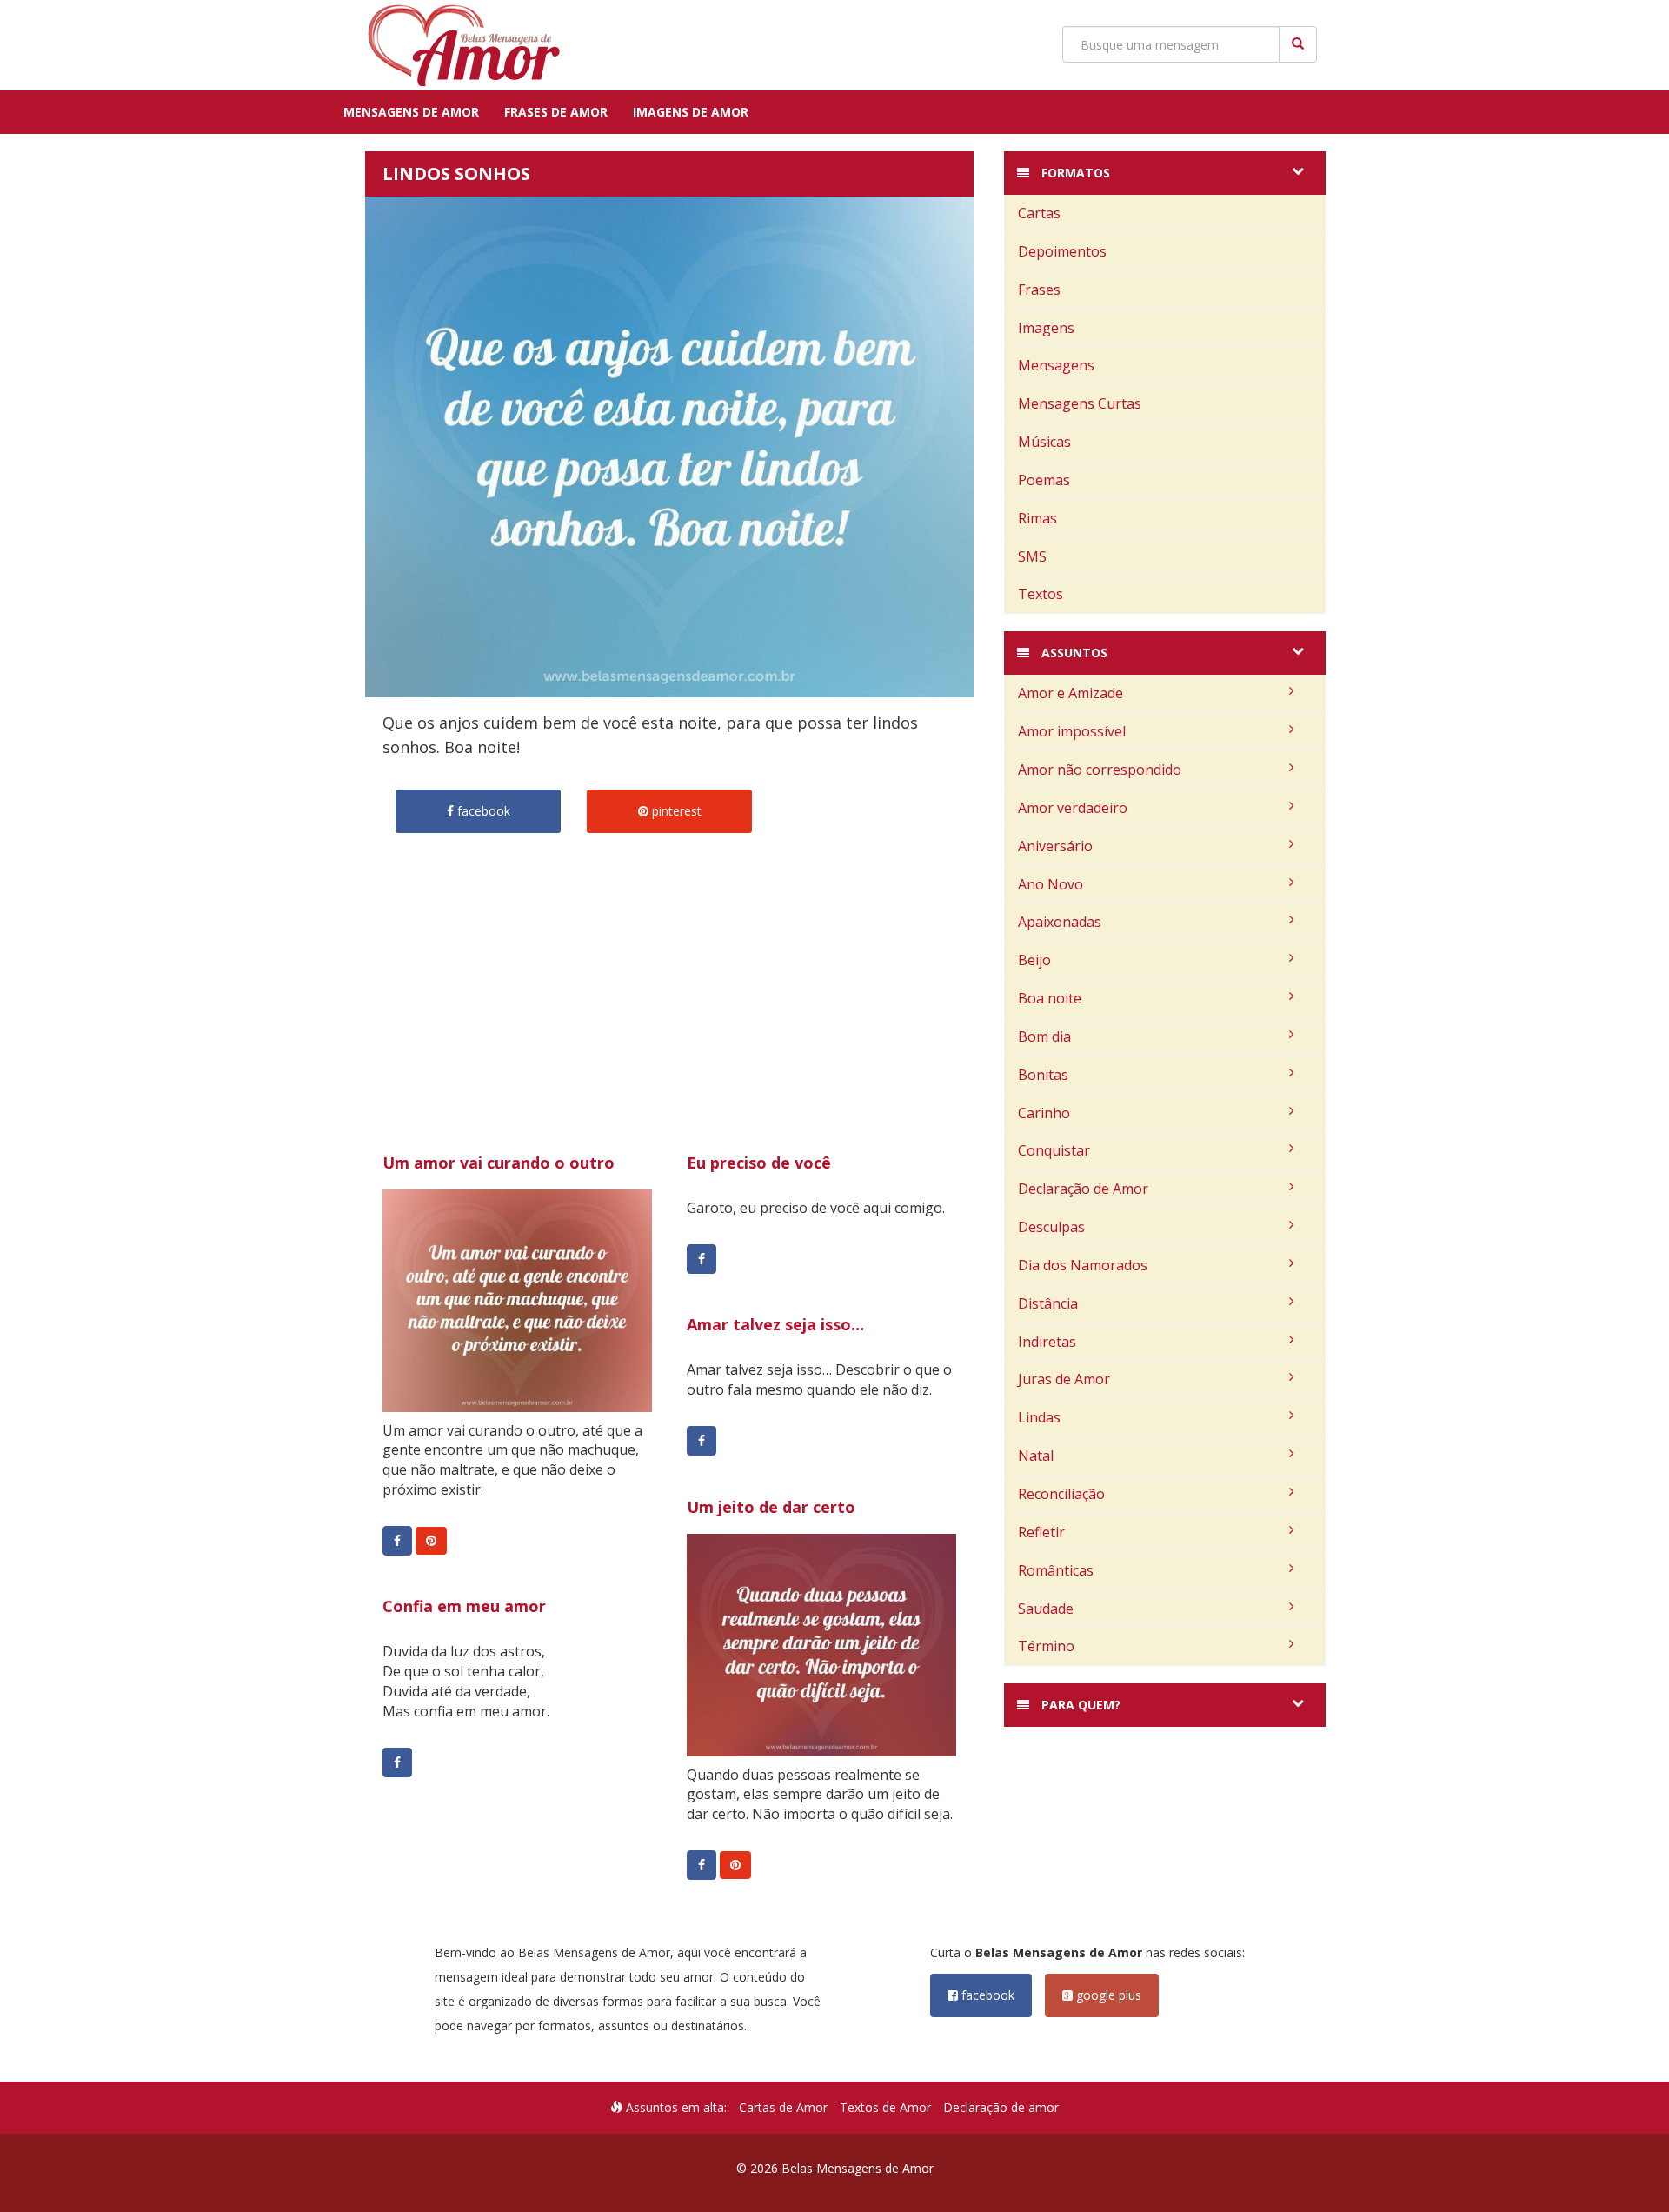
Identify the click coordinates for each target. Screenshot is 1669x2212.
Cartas (1039, 213)
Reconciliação (1061, 1494)
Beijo (1034, 960)
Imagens (1046, 328)
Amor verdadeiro (1073, 808)
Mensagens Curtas (1080, 403)
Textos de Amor (885, 2107)
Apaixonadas (1060, 922)
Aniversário (1055, 846)
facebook (986, 1995)
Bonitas (1043, 1075)
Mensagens (1056, 365)
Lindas (1039, 1417)
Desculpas (1051, 1227)
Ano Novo (1051, 884)
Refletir (1041, 1532)
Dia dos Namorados (1083, 1265)
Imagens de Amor (691, 112)
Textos (1041, 594)
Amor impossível (1072, 731)
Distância (1048, 1303)
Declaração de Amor (1083, 1189)
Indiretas (1047, 1342)
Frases (1039, 290)
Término (1046, 1646)
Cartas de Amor (783, 2107)
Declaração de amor (1001, 2107)
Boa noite (1050, 998)
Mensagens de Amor (411, 112)
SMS (1032, 556)
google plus (1107, 1995)
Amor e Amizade (1071, 693)
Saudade (1046, 1609)
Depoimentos (1062, 251)
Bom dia (1044, 1036)
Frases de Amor (556, 112)
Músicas (1044, 442)
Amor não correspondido (1100, 770)
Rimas (1037, 518)
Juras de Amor (1064, 1379)
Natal (1036, 1456)
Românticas (1056, 1570)
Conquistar (1054, 1150)
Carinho (1044, 1113)
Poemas (1044, 480)
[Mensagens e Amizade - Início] (456, 45)
